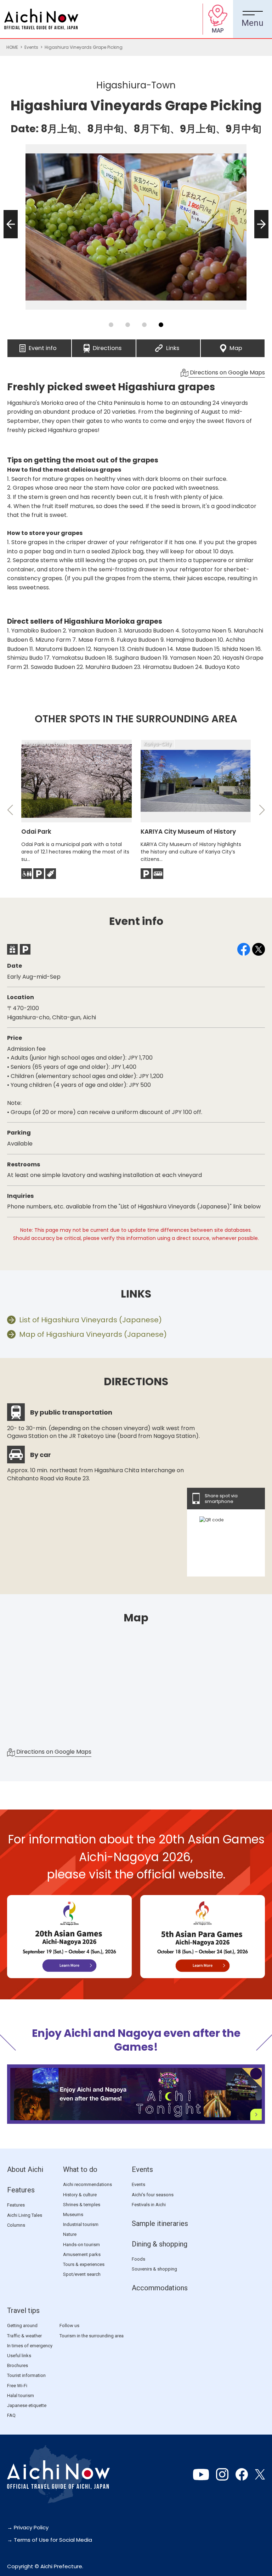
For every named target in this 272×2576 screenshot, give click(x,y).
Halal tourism (21, 2396)
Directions (107, 346)
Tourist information (26, 2375)
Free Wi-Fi (17, 2386)
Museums (73, 2214)
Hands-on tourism (81, 2245)
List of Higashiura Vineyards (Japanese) (90, 1320)
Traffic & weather (24, 2336)
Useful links (19, 2356)
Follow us (69, 2326)
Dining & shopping (160, 2244)
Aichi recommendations (87, 2184)
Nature (70, 2234)
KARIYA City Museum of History (188, 832)
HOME (12, 47)
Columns (16, 2225)
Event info (43, 346)
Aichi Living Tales (25, 2215)
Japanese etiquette (27, 2405)
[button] (8, 238)
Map (236, 346)
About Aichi (25, 2169)
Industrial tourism (81, 2224)
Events (31, 47)
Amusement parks (82, 2254)
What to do (80, 2169)
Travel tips (23, 2310)
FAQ (11, 2415)
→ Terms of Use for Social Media (50, 2540)
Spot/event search (82, 2274)
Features (21, 2190)
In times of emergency (30, 2346)
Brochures (18, 2365)
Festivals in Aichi (149, 2205)
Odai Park (36, 832)
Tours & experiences (84, 2264)
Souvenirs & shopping (154, 2269)
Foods (138, 2259)
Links (173, 346)
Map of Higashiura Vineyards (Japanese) (93, 1334)
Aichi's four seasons (153, 2195)
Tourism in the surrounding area (92, 2336)
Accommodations (160, 2288)
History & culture (80, 2195)
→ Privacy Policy (28, 2527)
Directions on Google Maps (227, 372)
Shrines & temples (82, 2205)
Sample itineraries (160, 2224)
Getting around (22, 2326)
